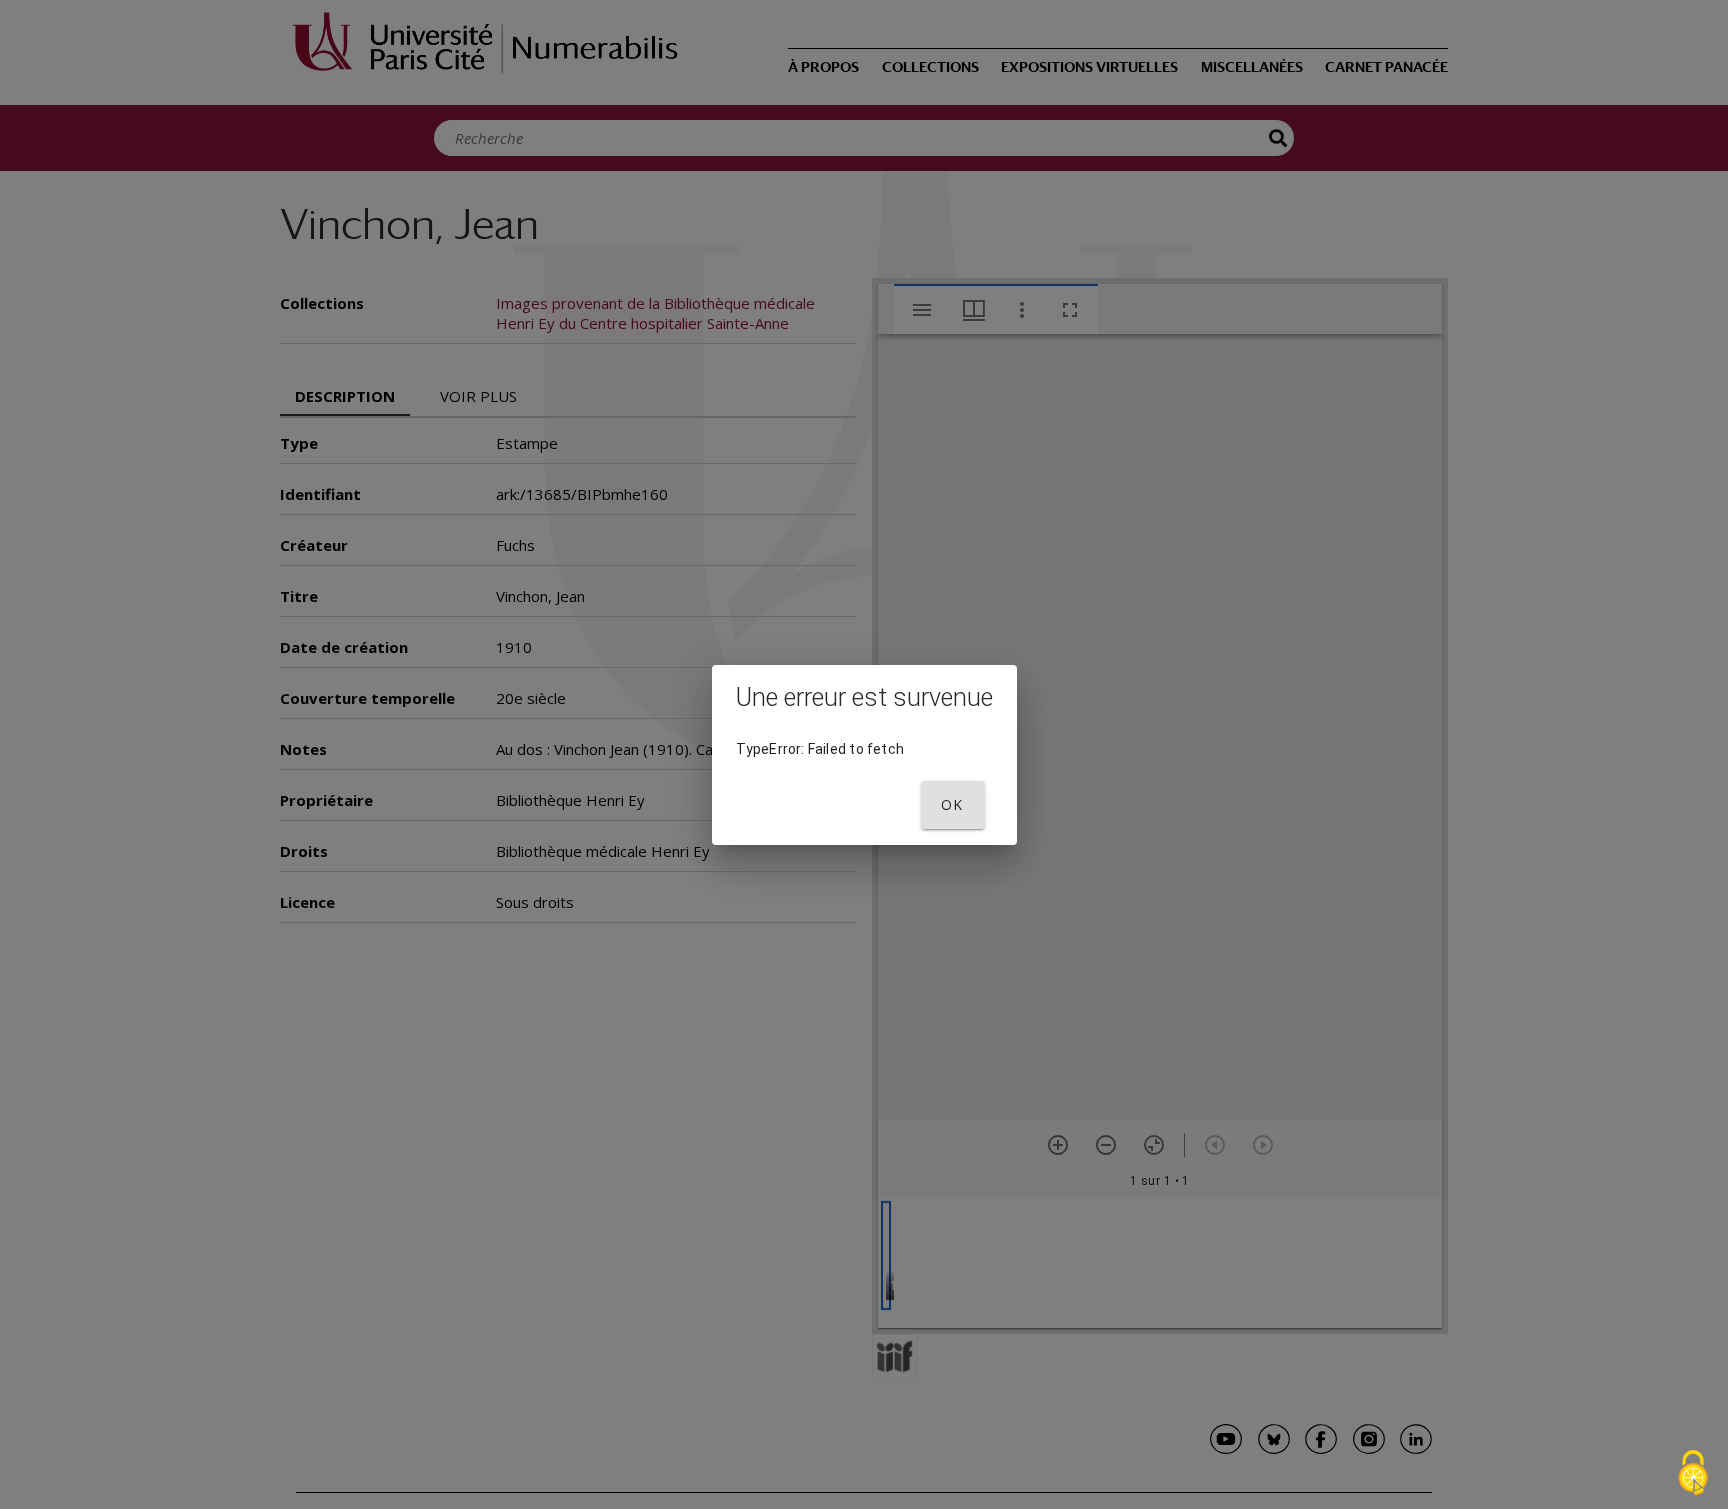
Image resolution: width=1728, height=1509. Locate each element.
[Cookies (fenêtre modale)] (1693, 1474)
